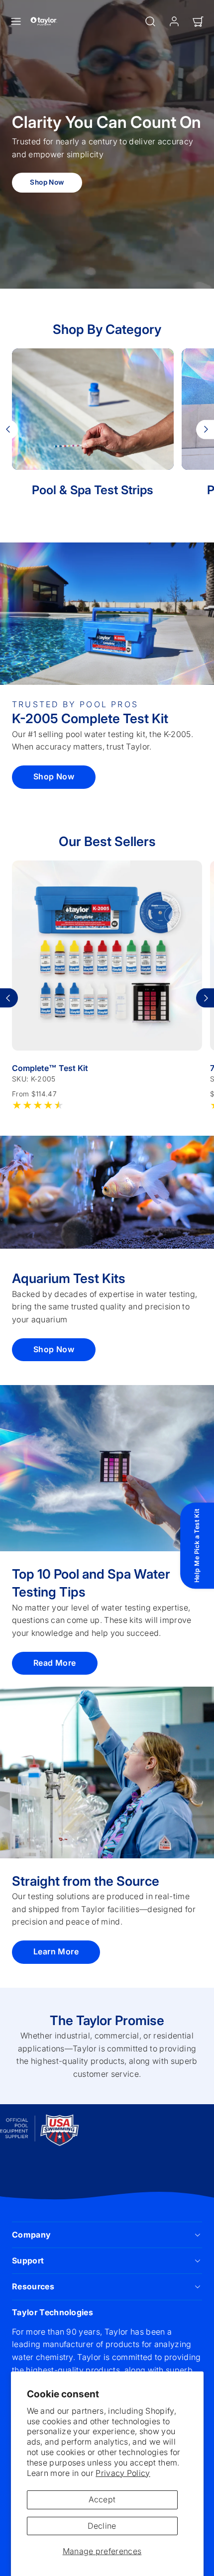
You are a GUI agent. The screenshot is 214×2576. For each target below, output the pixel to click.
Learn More (56, 1951)
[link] (174, 21)
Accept (102, 2499)
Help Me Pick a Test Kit (197, 1546)
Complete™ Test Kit (50, 1068)
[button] (16, 21)
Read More (55, 1663)
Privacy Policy (123, 2473)
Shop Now (47, 182)
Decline (102, 2526)
